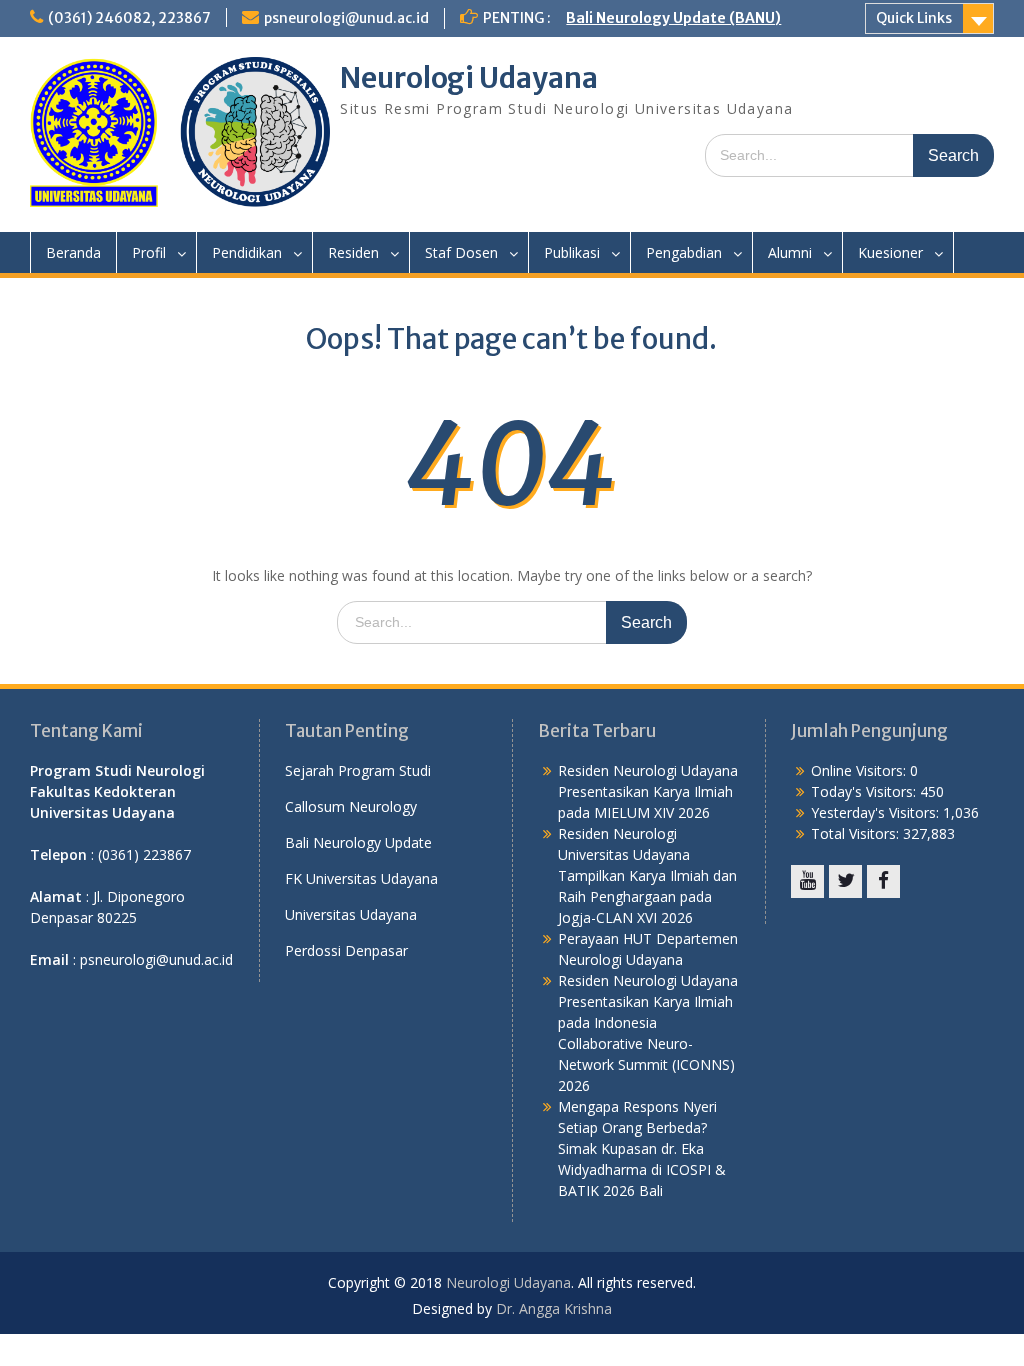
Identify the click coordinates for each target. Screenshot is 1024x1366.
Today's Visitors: (865, 791)
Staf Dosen (461, 252)
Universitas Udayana (351, 914)
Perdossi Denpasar (346, 950)
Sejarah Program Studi (358, 770)
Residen (353, 252)
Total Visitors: (857, 833)
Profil (149, 252)
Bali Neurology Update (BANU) (673, 18)
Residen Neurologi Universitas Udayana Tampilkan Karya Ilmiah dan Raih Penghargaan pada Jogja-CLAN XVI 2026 (647, 875)
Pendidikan (247, 252)
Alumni (790, 252)
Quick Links (914, 18)
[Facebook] (883, 881)
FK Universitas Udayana (361, 878)
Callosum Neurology (351, 806)
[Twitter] (845, 881)
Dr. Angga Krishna (554, 1308)
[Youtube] (807, 881)
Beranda (73, 252)
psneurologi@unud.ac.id (346, 18)
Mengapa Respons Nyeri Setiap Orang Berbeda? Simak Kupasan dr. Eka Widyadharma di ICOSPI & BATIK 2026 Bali (642, 1148)
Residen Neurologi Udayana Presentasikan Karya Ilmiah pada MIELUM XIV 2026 (648, 791)
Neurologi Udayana (469, 78)
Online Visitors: (860, 770)
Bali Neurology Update (358, 842)
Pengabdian (684, 252)
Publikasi (572, 252)
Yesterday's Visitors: (877, 812)
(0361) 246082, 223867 (129, 18)
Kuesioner (890, 252)
